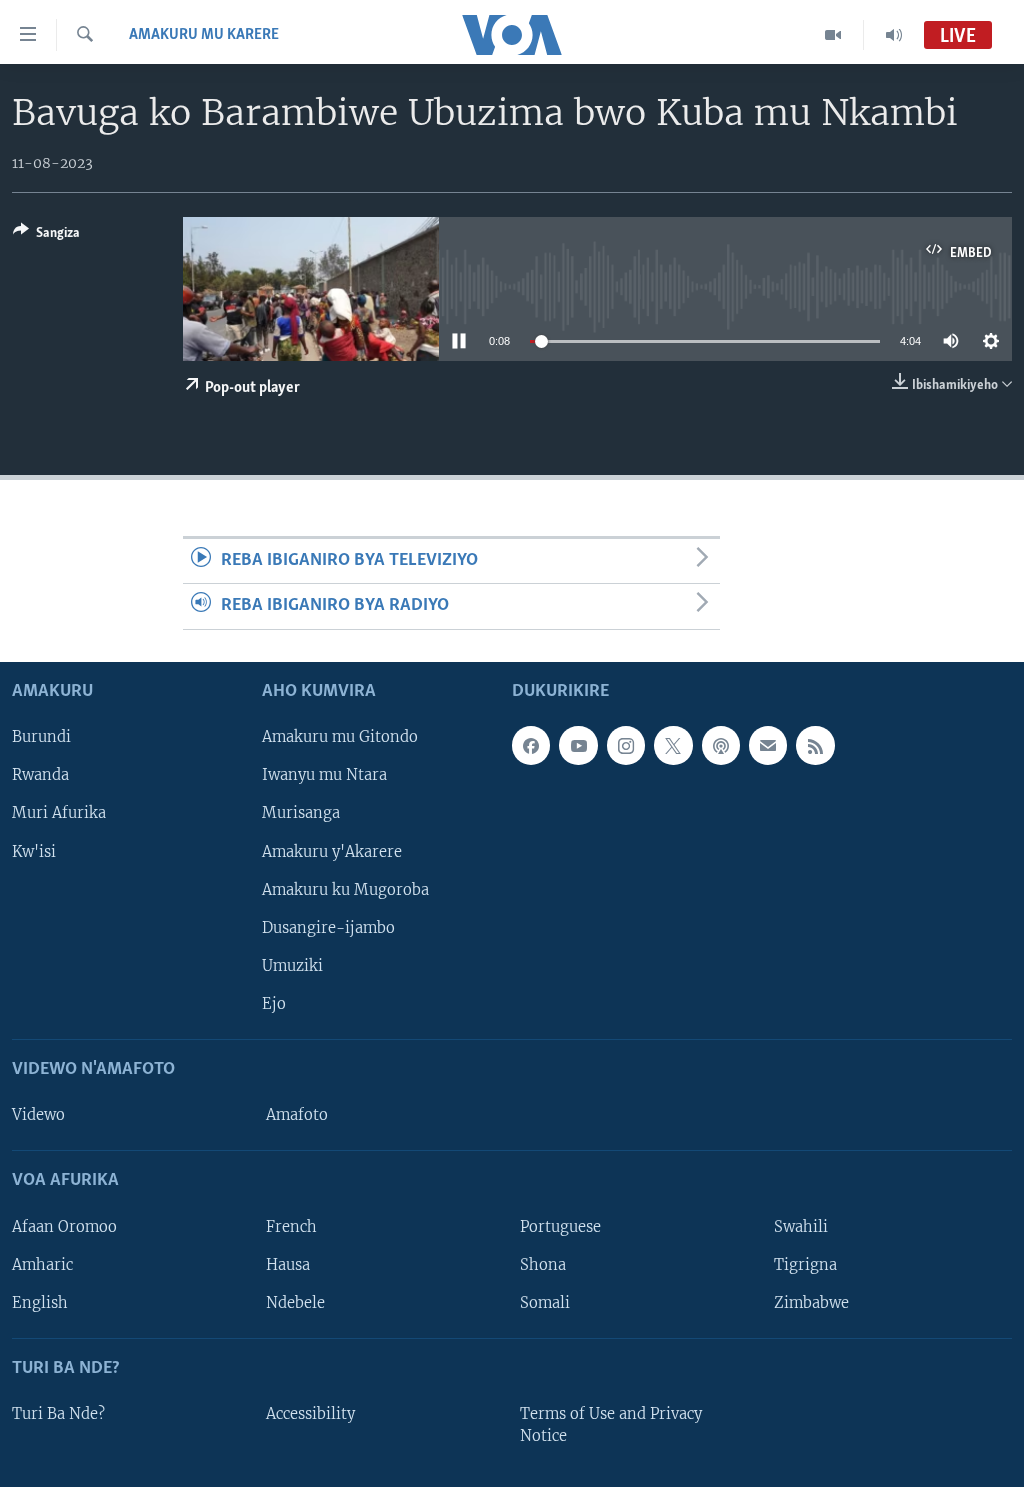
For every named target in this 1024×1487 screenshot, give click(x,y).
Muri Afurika (59, 813)
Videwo (38, 1115)
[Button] (46, 236)
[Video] (833, 35)
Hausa (288, 1264)
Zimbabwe (811, 1302)
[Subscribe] (768, 745)
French (291, 1226)
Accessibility (310, 1414)
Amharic (42, 1264)
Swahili (801, 1226)
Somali (545, 1302)
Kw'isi (34, 851)
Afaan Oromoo (64, 1226)
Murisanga (301, 813)
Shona (543, 1264)
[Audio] (894, 35)
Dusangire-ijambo (328, 927)
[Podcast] (721, 745)
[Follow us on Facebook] (531, 745)
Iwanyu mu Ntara (324, 775)
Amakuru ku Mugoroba (345, 889)
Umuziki (292, 965)
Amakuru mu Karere (204, 35)
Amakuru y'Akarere (332, 851)
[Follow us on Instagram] (626, 745)
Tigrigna (805, 1264)
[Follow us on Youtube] (578, 745)
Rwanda (40, 775)
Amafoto (297, 1115)
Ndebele (295, 1302)
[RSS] (815, 745)
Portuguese (560, 1226)
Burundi (41, 737)
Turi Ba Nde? (58, 1414)
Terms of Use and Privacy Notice (611, 1425)
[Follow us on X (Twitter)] (673, 745)
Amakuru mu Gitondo (340, 737)
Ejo (274, 1004)
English (40, 1302)
